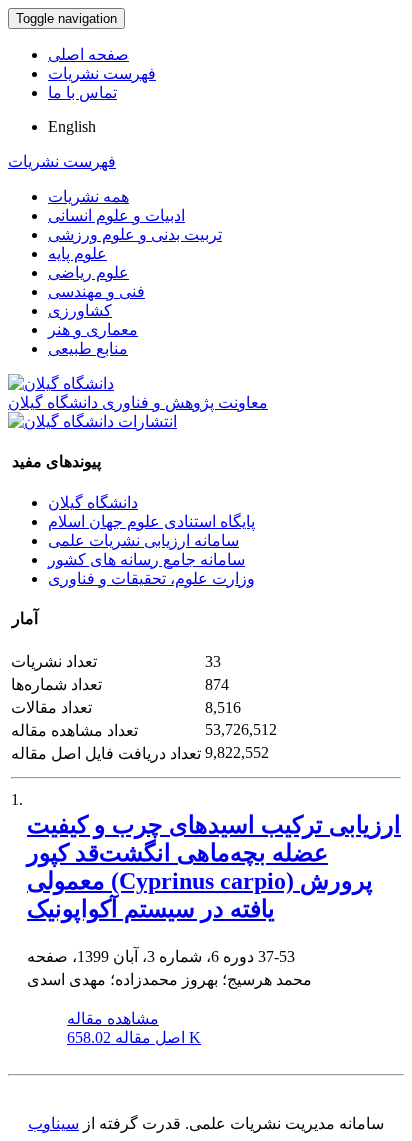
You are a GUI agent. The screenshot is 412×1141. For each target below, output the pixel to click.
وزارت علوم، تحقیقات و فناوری (151, 578)
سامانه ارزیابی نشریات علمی (143, 540)
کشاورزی (80, 310)
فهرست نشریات (102, 73)
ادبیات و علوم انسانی (116, 215)
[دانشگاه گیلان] (61, 383)
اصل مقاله (134, 1037)
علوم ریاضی (88, 272)
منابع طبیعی (88, 348)
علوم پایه (77, 253)
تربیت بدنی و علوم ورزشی (135, 234)
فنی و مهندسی (96, 291)
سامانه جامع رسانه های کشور (146, 559)
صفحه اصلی (88, 54)
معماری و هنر (93, 329)
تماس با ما (82, 92)
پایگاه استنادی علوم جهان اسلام (151, 521)
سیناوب (53, 1123)
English (72, 126)
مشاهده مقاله (113, 1018)
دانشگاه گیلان (93, 502)
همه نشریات (88, 196)
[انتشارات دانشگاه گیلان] (92, 421)
